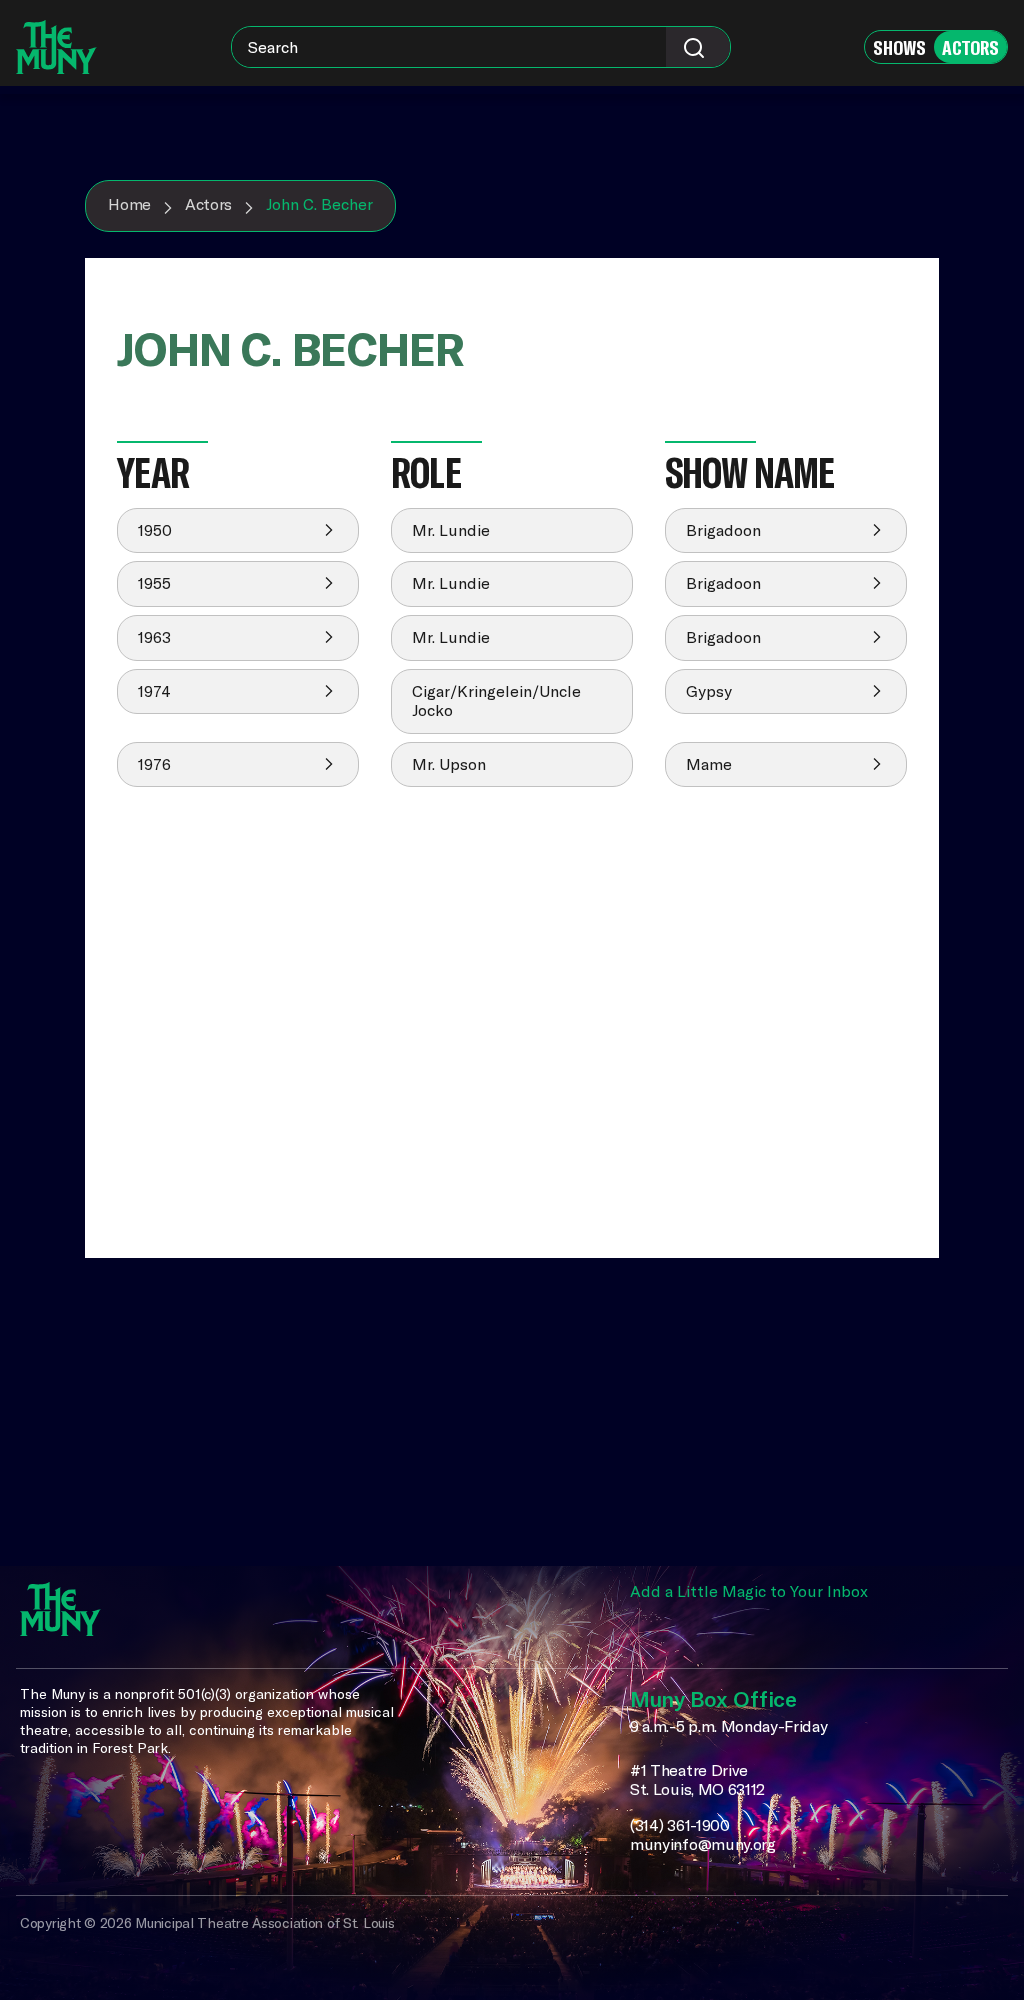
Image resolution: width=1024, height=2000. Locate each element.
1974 (154, 691)
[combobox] (481, 47)
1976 (154, 764)
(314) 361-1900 (680, 1825)
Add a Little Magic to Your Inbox (749, 1591)
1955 (154, 583)
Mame (709, 764)
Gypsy (709, 691)
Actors (970, 47)
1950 (155, 530)
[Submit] (698, 47)
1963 (154, 637)
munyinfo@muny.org (703, 1844)
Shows (899, 47)
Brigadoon (723, 530)
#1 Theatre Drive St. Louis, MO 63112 (697, 1780)
